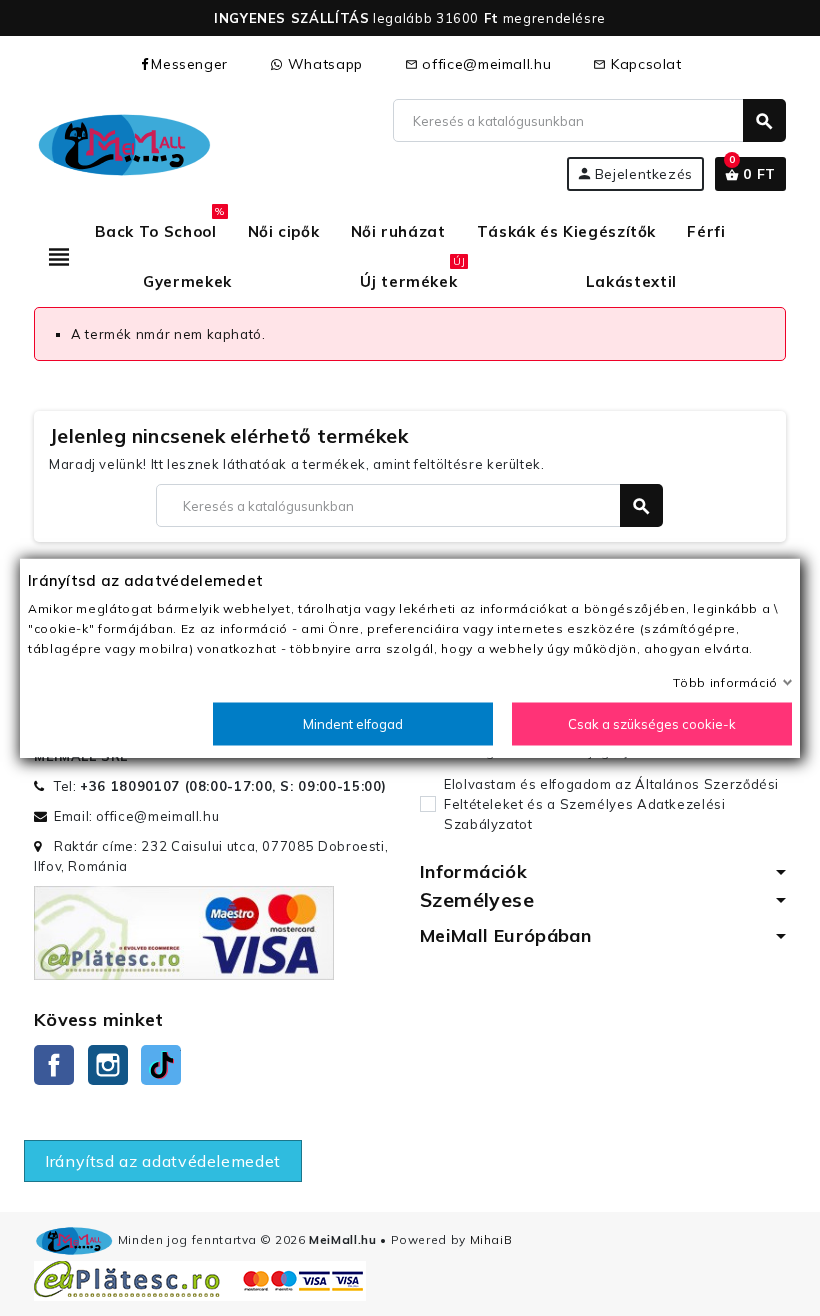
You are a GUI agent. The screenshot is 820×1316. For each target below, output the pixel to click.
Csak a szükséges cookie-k (652, 724)
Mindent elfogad (353, 724)
